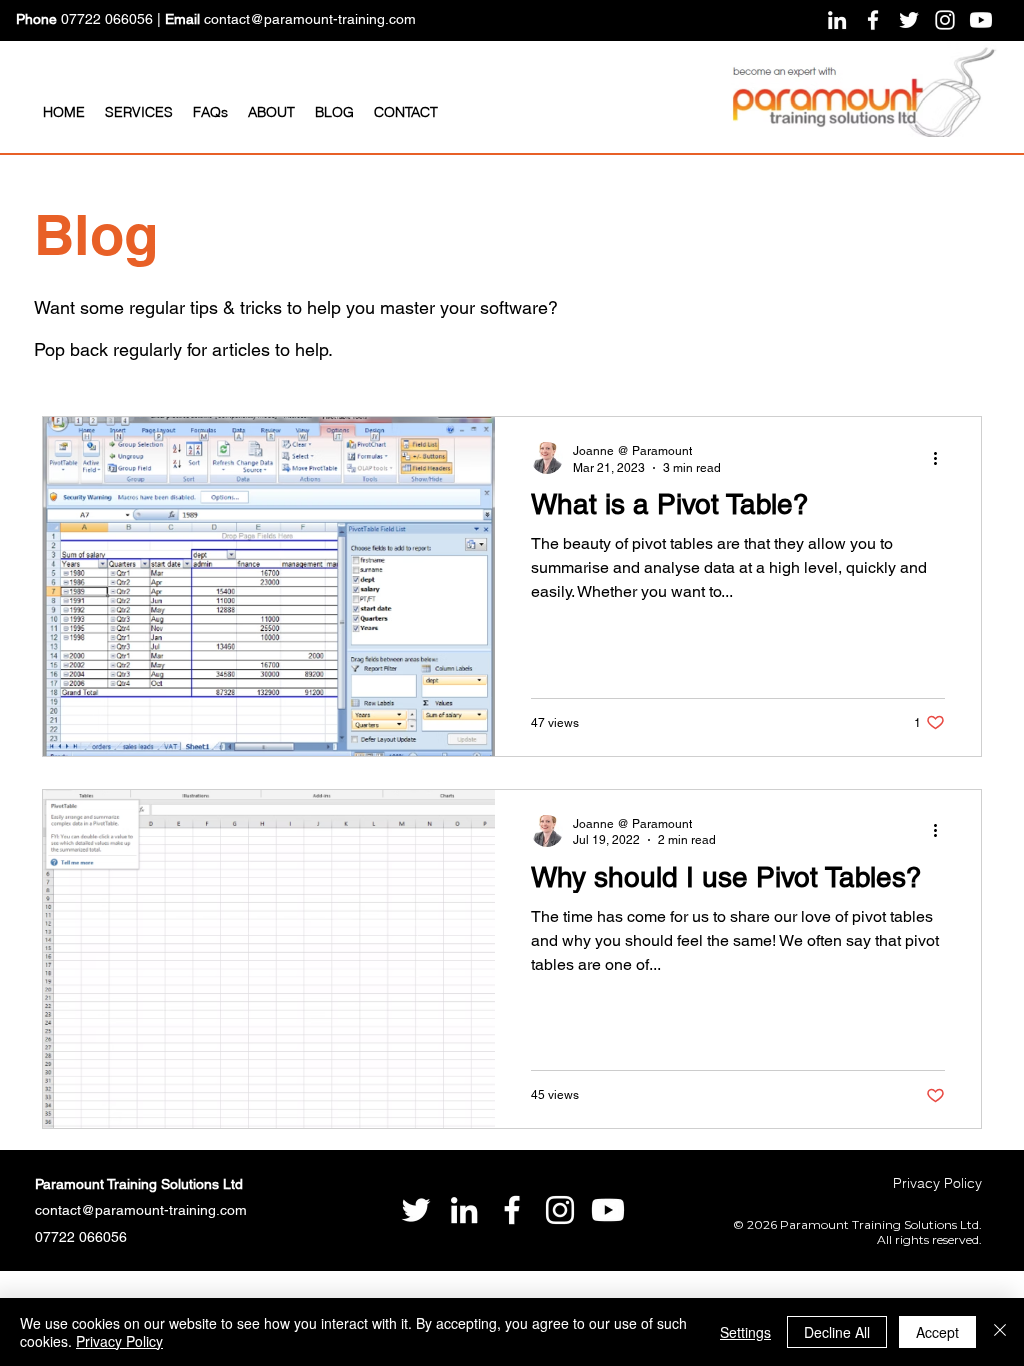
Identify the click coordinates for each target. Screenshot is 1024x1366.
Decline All (837, 1332)
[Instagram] (945, 20)
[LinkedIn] (837, 20)
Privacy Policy (119, 1341)
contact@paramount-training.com (310, 19)
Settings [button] (745, 1332)
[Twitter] (909, 20)
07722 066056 (107, 19)
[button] (139, 112)
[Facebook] (873, 20)
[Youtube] (981, 20)
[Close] (1000, 1332)
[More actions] (942, 458)
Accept (937, 1332)
